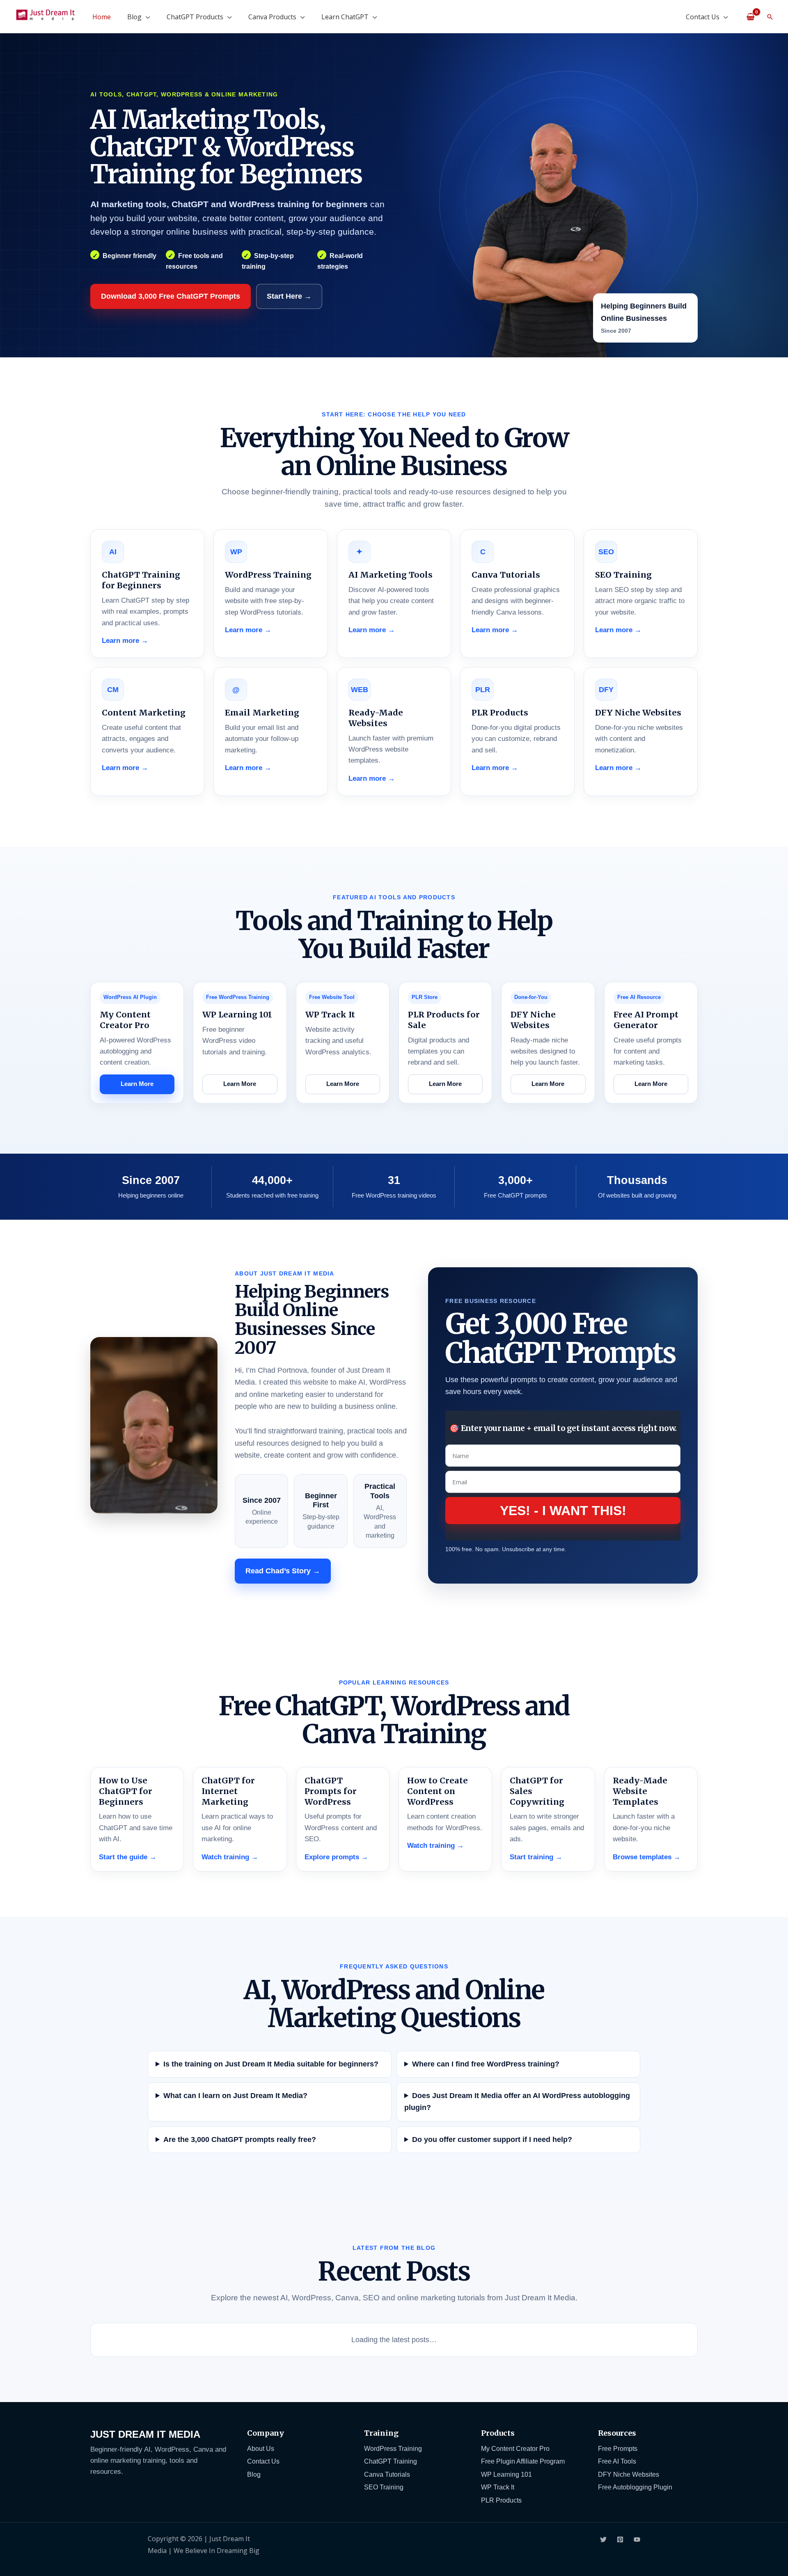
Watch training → (230, 1857)
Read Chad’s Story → (283, 1571)
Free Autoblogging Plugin (635, 2487)
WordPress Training (393, 2448)
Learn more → (125, 641)
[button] (770, 17)
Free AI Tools (617, 2461)
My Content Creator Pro (515, 2448)
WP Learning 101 (506, 2474)
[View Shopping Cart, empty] (750, 16)
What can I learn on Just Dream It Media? (235, 2096)
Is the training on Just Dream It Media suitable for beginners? (271, 2064)
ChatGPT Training (391, 2461)
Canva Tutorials (387, 2474)
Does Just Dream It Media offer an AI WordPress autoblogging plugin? (517, 2102)
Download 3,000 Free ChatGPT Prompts (171, 296)
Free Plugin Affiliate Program (523, 2461)
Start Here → (289, 296)
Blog (134, 17)
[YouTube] (637, 2539)
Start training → (536, 1857)
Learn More (137, 1084)
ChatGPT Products (195, 17)
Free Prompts (618, 2448)
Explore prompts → (336, 1857)
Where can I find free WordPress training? (486, 2064)
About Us (261, 2448)
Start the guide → (128, 1857)
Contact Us (703, 17)
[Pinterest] (620, 2539)
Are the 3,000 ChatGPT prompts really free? (240, 2139)
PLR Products (501, 2500)
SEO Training (384, 2487)
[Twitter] (603, 2539)
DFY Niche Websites (629, 2474)
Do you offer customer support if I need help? (492, 2139)
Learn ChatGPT (345, 17)
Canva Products (272, 17)
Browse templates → (647, 1857)
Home (102, 17)
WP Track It (498, 2487)
